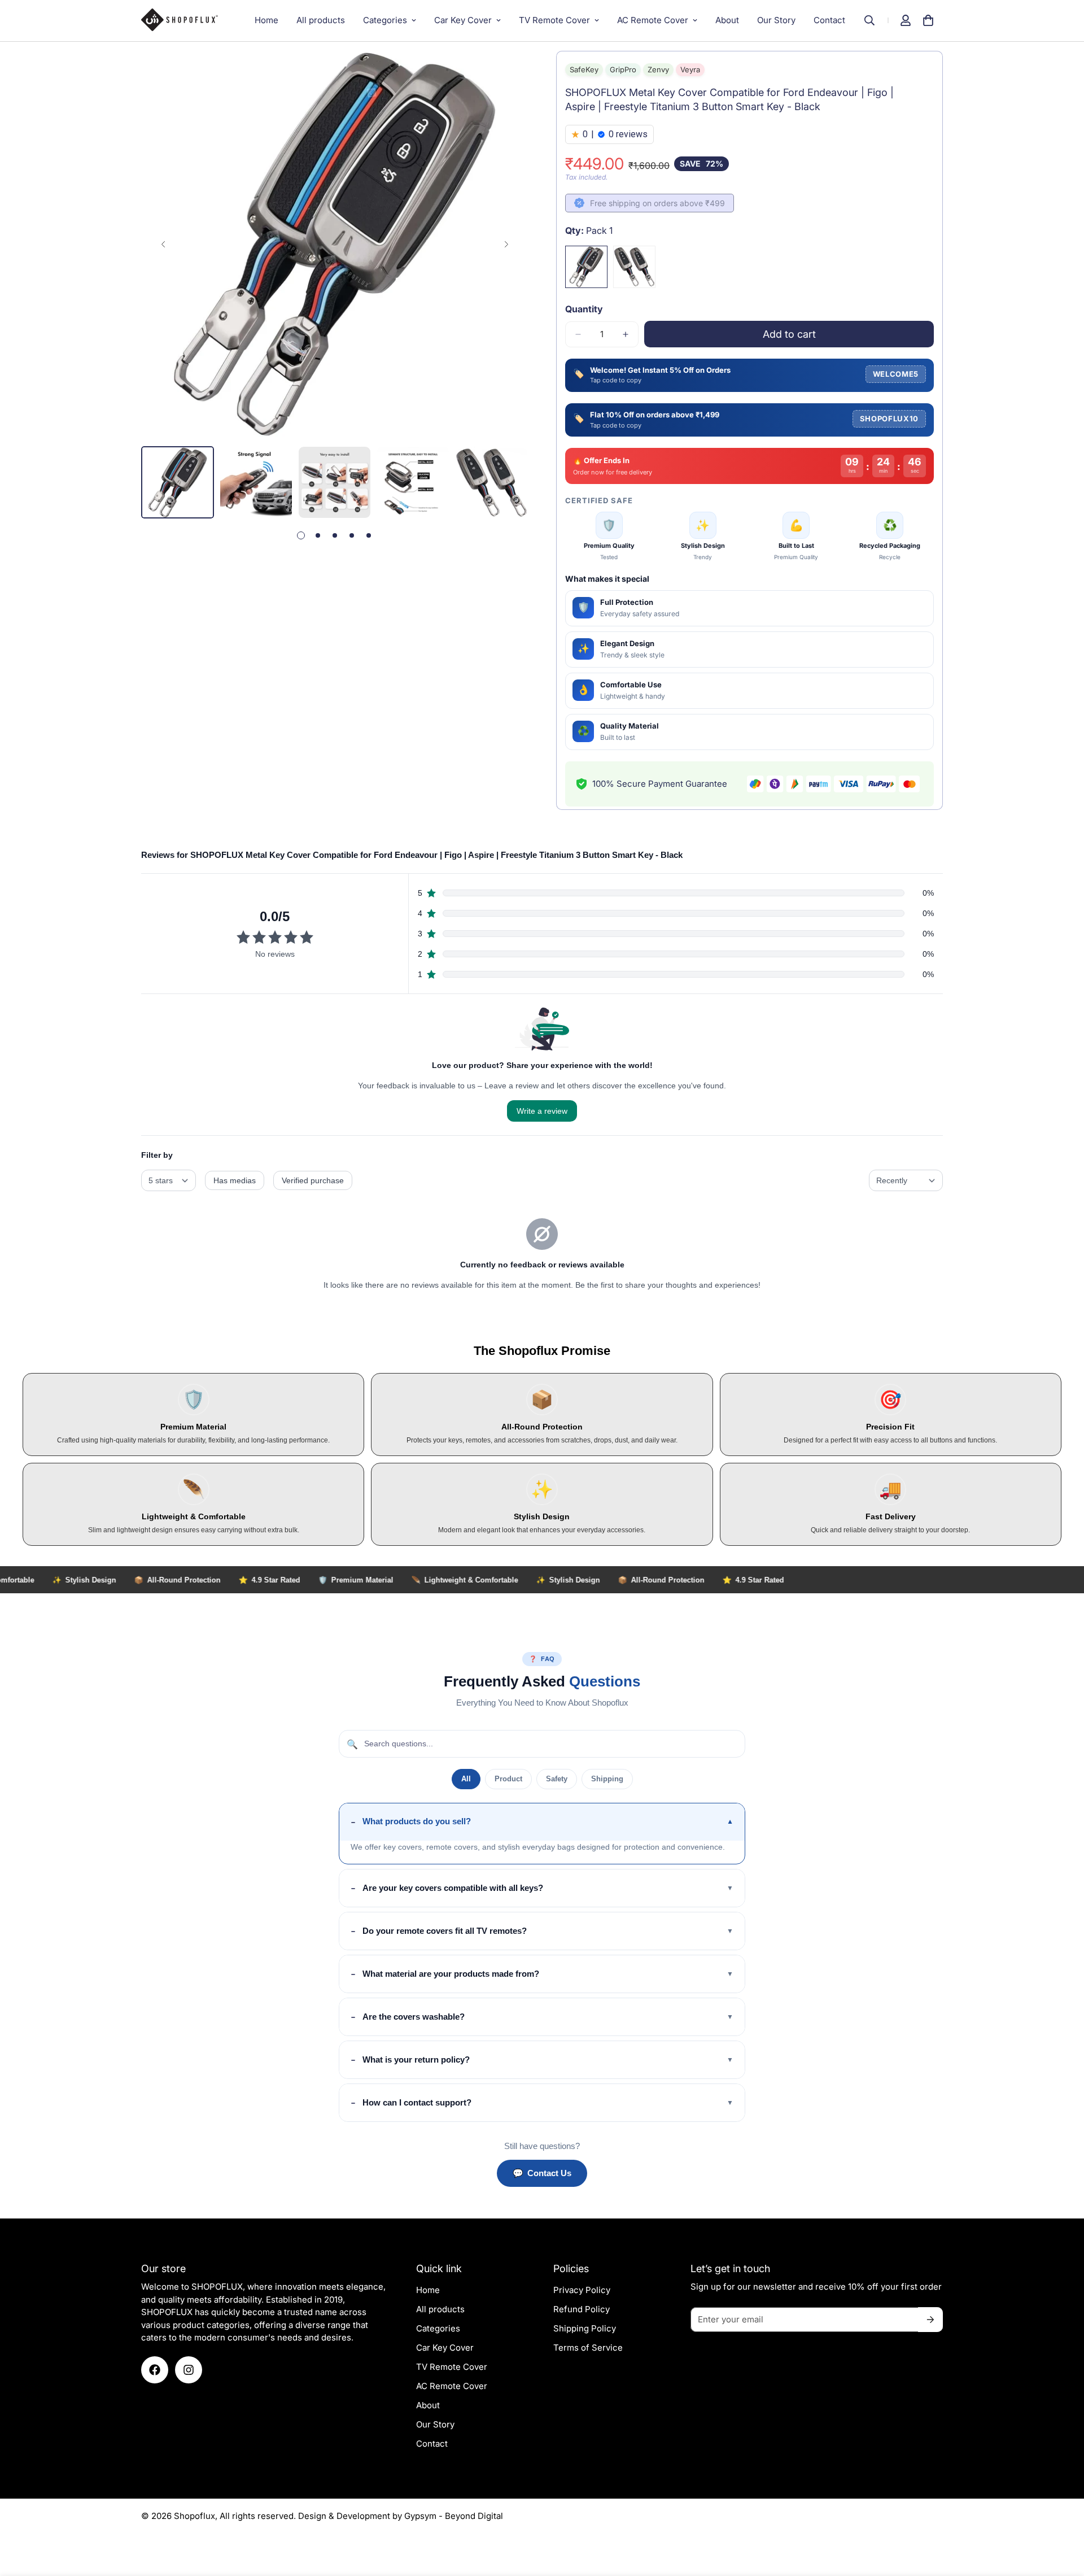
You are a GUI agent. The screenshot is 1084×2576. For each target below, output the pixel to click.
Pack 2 (634, 267)
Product (508, 1779)
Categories (385, 20)
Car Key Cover (463, 20)
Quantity (584, 309)
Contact (829, 20)
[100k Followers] (189, 2370)
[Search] (875, 20)
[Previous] (163, 244)
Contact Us (542, 2173)
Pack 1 (586, 267)
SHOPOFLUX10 (889, 419)
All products (321, 20)
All (466, 1779)
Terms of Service (588, 2348)
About (727, 20)
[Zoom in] (504, 75)
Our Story (776, 20)
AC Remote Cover (653, 20)
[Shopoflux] (185, 20)
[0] (928, 20)
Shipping (607, 1779)
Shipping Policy (585, 2328)
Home (266, 20)
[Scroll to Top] (1062, 2514)
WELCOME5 (896, 374)
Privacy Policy (582, 2290)
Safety (557, 1779)
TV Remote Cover (554, 20)
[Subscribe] (930, 2320)
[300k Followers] (155, 2370)
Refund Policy (582, 2309)
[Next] (506, 244)
